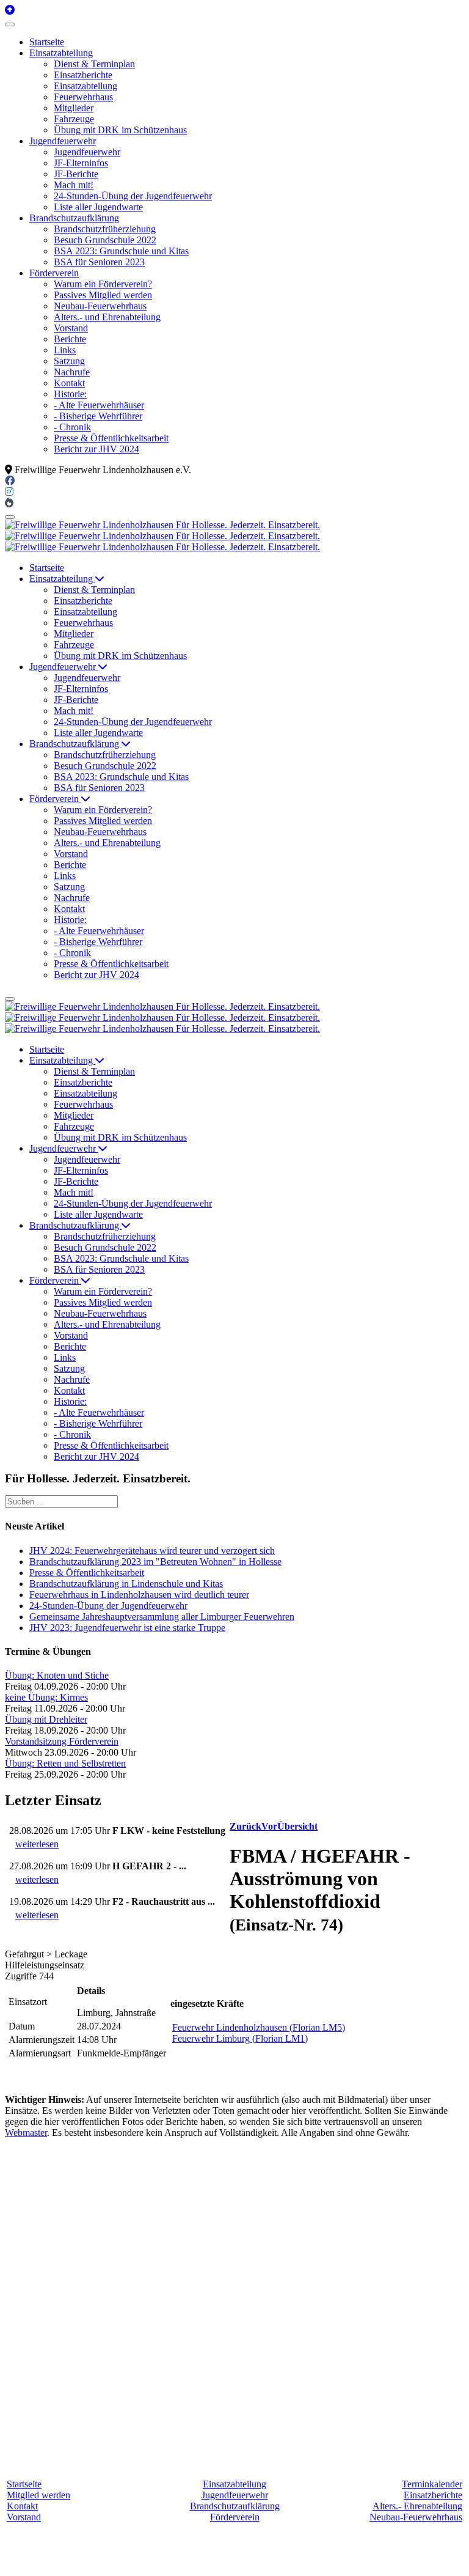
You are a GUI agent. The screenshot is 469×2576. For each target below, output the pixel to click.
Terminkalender (432, 2484)
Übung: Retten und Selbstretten (65, 1763)
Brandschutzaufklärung (235, 2506)
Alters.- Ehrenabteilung (417, 2506)
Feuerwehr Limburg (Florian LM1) (240, 2038)
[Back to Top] (10, 10)
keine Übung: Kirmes (46, 1697)
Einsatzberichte (433, 2495)
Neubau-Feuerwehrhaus (416, 2517)
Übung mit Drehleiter (46, 1719)
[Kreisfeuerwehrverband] (9, 503)
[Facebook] (10, 481)
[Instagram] (9, 492)
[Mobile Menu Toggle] (10, 24)
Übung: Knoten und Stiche (57, 1675)
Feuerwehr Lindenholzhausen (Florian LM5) (259, 2027)
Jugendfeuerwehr (235, 2495)
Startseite (24, 2484)
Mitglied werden (38, 2495)
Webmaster (26, 2133)
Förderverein (235, 2517)
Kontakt (22, 2506)
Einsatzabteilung (234, 2484)
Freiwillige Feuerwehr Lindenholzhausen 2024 (168, 2560)
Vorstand (24, 2517)
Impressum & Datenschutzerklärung (334, 2560)
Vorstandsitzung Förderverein (62, 1741)
